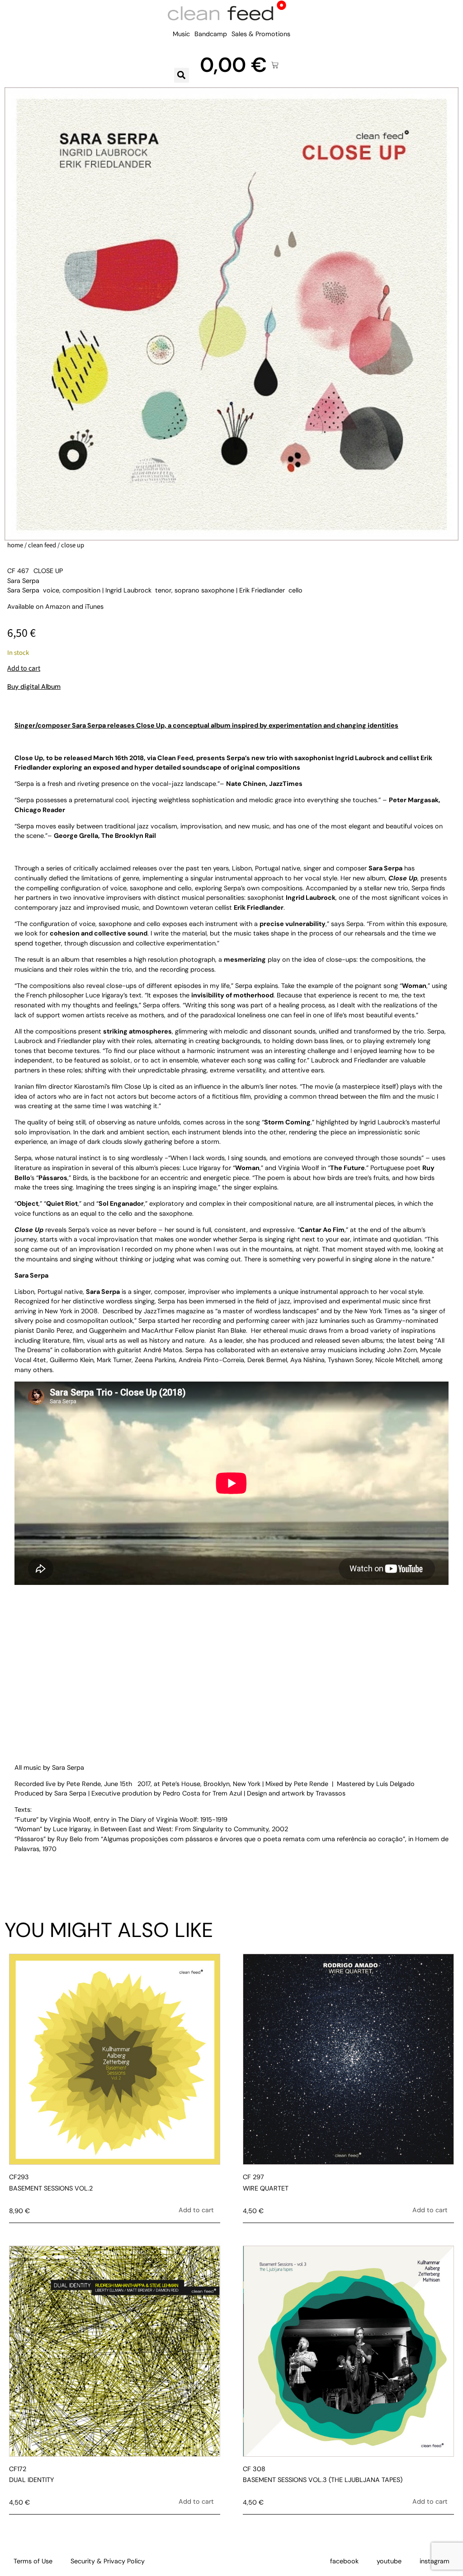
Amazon (58, 606)
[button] (182, 75)
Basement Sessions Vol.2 (51, 2188)
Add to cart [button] (196, 2210)
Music (181, 34)
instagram (435, 2561)
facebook (344, 2561)
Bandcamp (211, 34)
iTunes (94, 606)
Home (15, 545)
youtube (389, 2561)
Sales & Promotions (261, 34)
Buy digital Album (34, 686)
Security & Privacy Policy (108, 2561)
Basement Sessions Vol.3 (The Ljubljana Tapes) (323, 2480)
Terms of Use (33, 2561)
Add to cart (24, 668)
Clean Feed (42, 545)
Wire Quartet (266, 2188)
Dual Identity (31, 2480)
